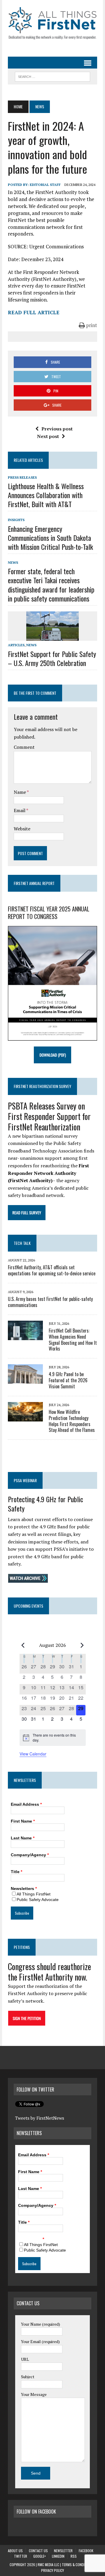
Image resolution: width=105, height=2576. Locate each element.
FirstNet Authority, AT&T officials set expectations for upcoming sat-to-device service (52, 1270)
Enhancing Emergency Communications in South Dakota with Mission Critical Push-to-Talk (50, 538)
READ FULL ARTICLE (34, 312)
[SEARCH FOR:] (52, 76)
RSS (74, 2556)
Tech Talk (22, 1243)
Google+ (40, 2556)
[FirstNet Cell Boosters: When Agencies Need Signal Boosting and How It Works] (25, 1336)
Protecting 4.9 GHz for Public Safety (45, 1504)
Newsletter (63, 2551)
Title (16, 1872)
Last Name (23, 1838)
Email (20, 810)
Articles (16, 645)
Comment (24, 747)
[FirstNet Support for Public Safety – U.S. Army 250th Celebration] (52, 637)
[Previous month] (23, 1645)
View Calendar (33, 1754)
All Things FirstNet (34, 1894)
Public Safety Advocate (38, 1900)
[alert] (53, 1738)
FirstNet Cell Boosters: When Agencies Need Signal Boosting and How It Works (73, 1340)
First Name (23, 1821)
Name (20, 792)
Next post (48, 436)
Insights (16, 520)
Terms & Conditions (78, 2565)
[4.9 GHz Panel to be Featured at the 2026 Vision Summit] (25, 1380)
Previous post (57, 429)
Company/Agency (30, 1855)
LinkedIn (58, 2556)
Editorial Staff (45, 185)
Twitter (21, 2556)
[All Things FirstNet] (52, 23)
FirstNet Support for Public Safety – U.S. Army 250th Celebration (52, 658)
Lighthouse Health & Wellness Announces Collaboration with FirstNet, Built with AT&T (46, 495)
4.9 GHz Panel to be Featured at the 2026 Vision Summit (68, 1380)
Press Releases (22, 477)
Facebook (86, 2551)
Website (22, 829)
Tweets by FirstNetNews (40, 2118)
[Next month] (82, 1645)
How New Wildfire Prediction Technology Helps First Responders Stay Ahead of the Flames (72, 1421)
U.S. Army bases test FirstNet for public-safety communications (50, 1302)
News (13, 562)
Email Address (26, 1804)
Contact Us (38, 2551)
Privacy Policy (52, 2570)
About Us (15, 2551)
